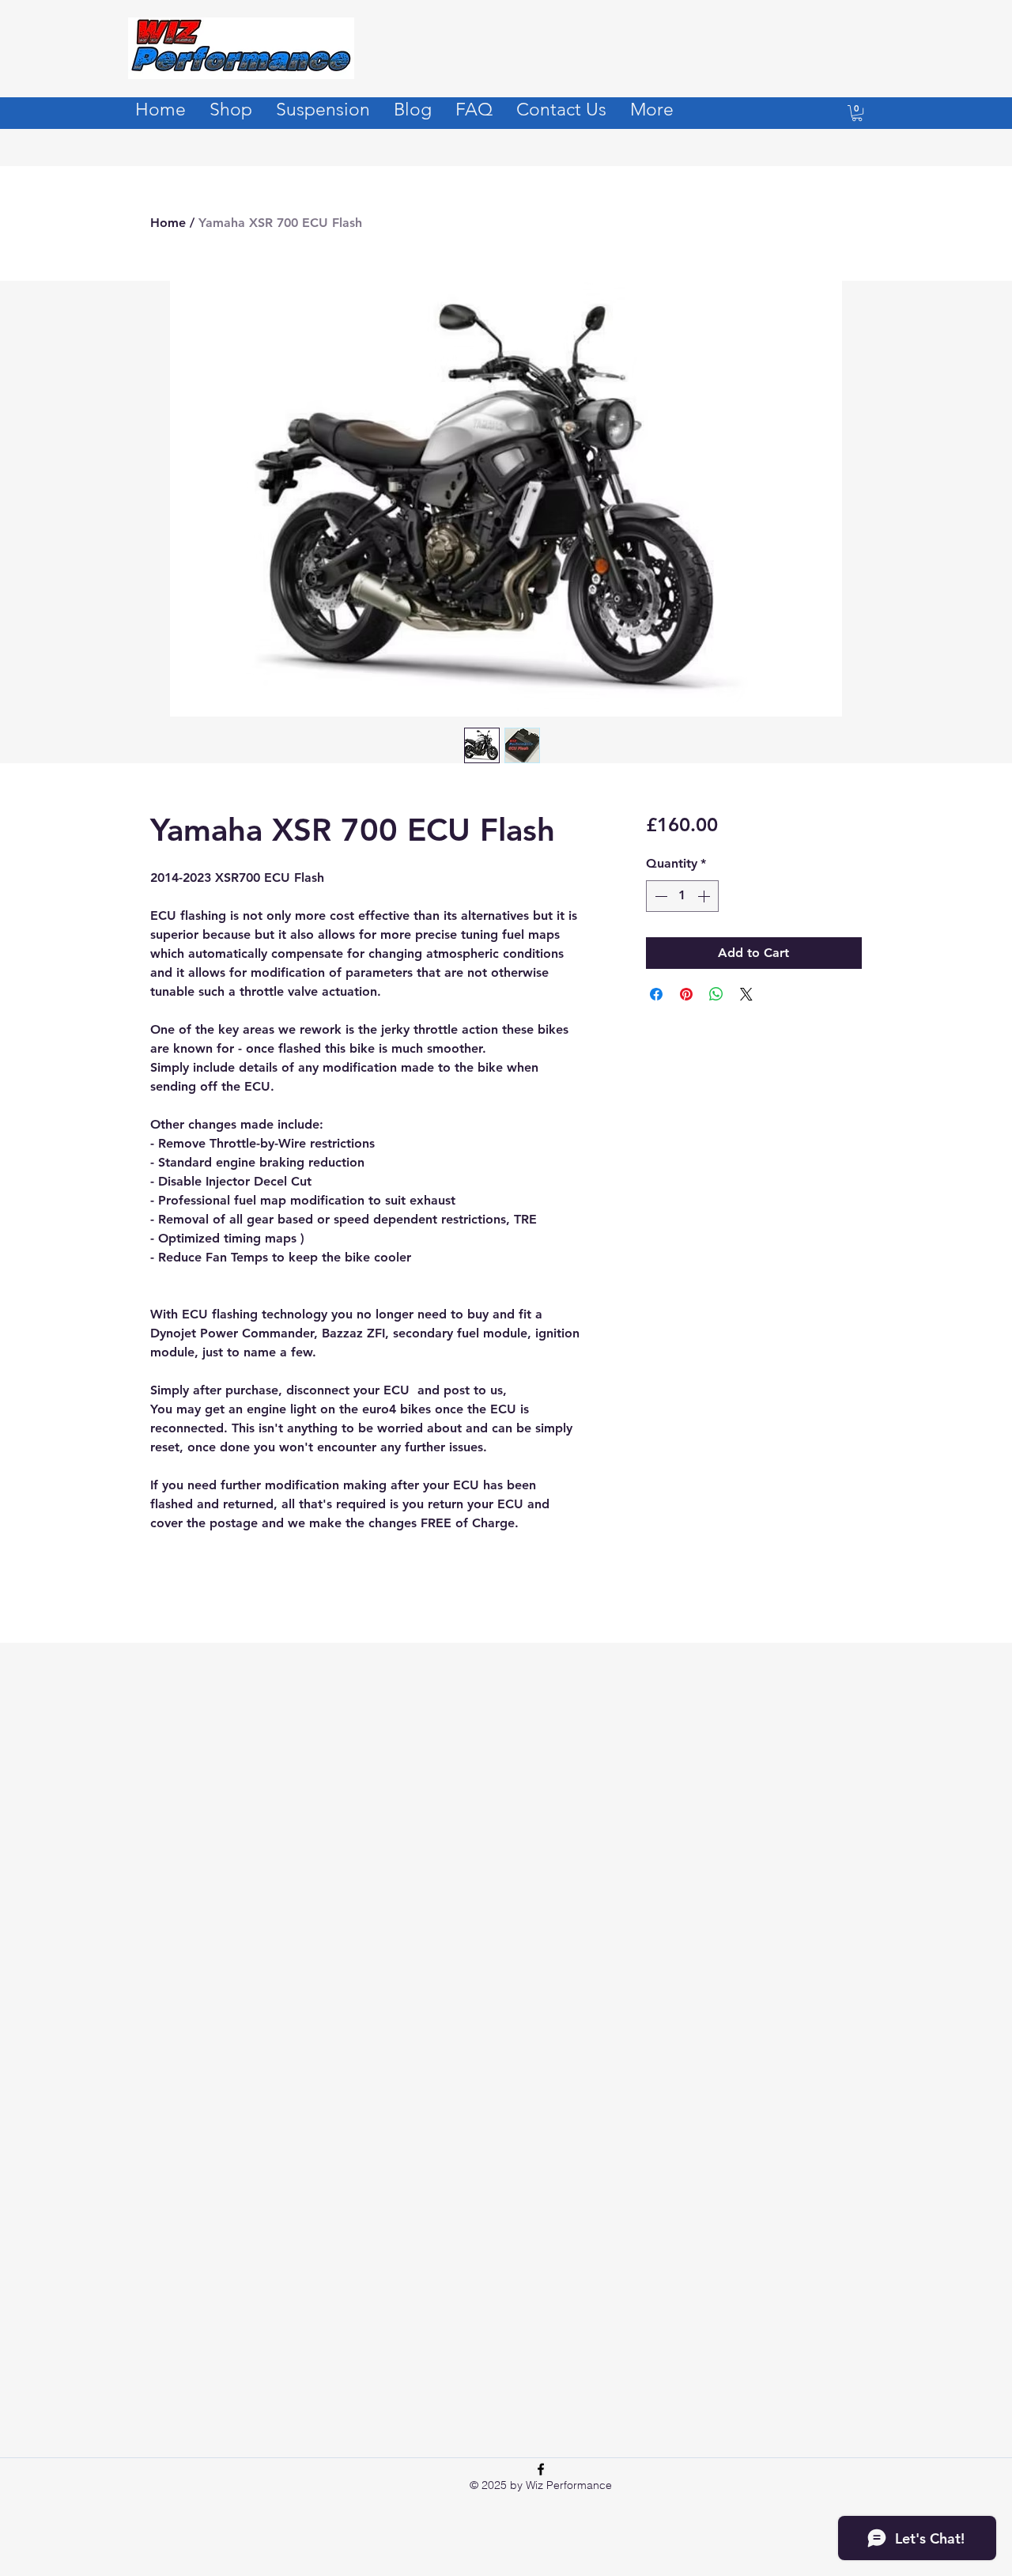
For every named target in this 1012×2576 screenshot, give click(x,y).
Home (168, 223)
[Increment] (705, 896)
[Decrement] (659, 896)
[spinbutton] (682, 896)
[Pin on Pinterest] (686, 994)
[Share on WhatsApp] (716, 994)
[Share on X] (746, 994)
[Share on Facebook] (656, 994)
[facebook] (541, 2469)
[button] (857, 113)
